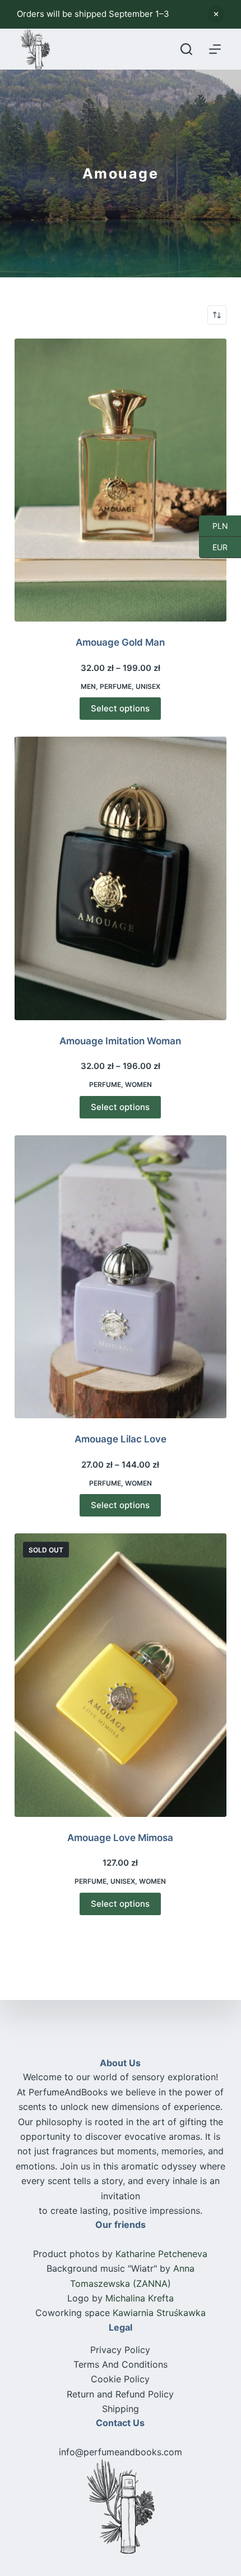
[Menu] (215, 49)
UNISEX (148, 686)
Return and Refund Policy (120, 2394)
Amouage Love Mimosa (120, 1838)
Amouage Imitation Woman (120, 1041)
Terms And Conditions (121, 2364)
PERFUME (116, 686)
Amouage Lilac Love (121, 1439)
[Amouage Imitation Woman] (121, 878)
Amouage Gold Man (120, 642)
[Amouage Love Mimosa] (121, 1675)
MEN (88, 686)
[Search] (186, 49)
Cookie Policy (120, 2379)
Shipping (121, 2409)
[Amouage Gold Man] (121, 480)
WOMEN (138, 1084)
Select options (120, 708)
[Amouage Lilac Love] (121, 1277)
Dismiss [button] (216, 14)
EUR (213, 547)
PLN (214, 526)
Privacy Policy (120, 2350)
